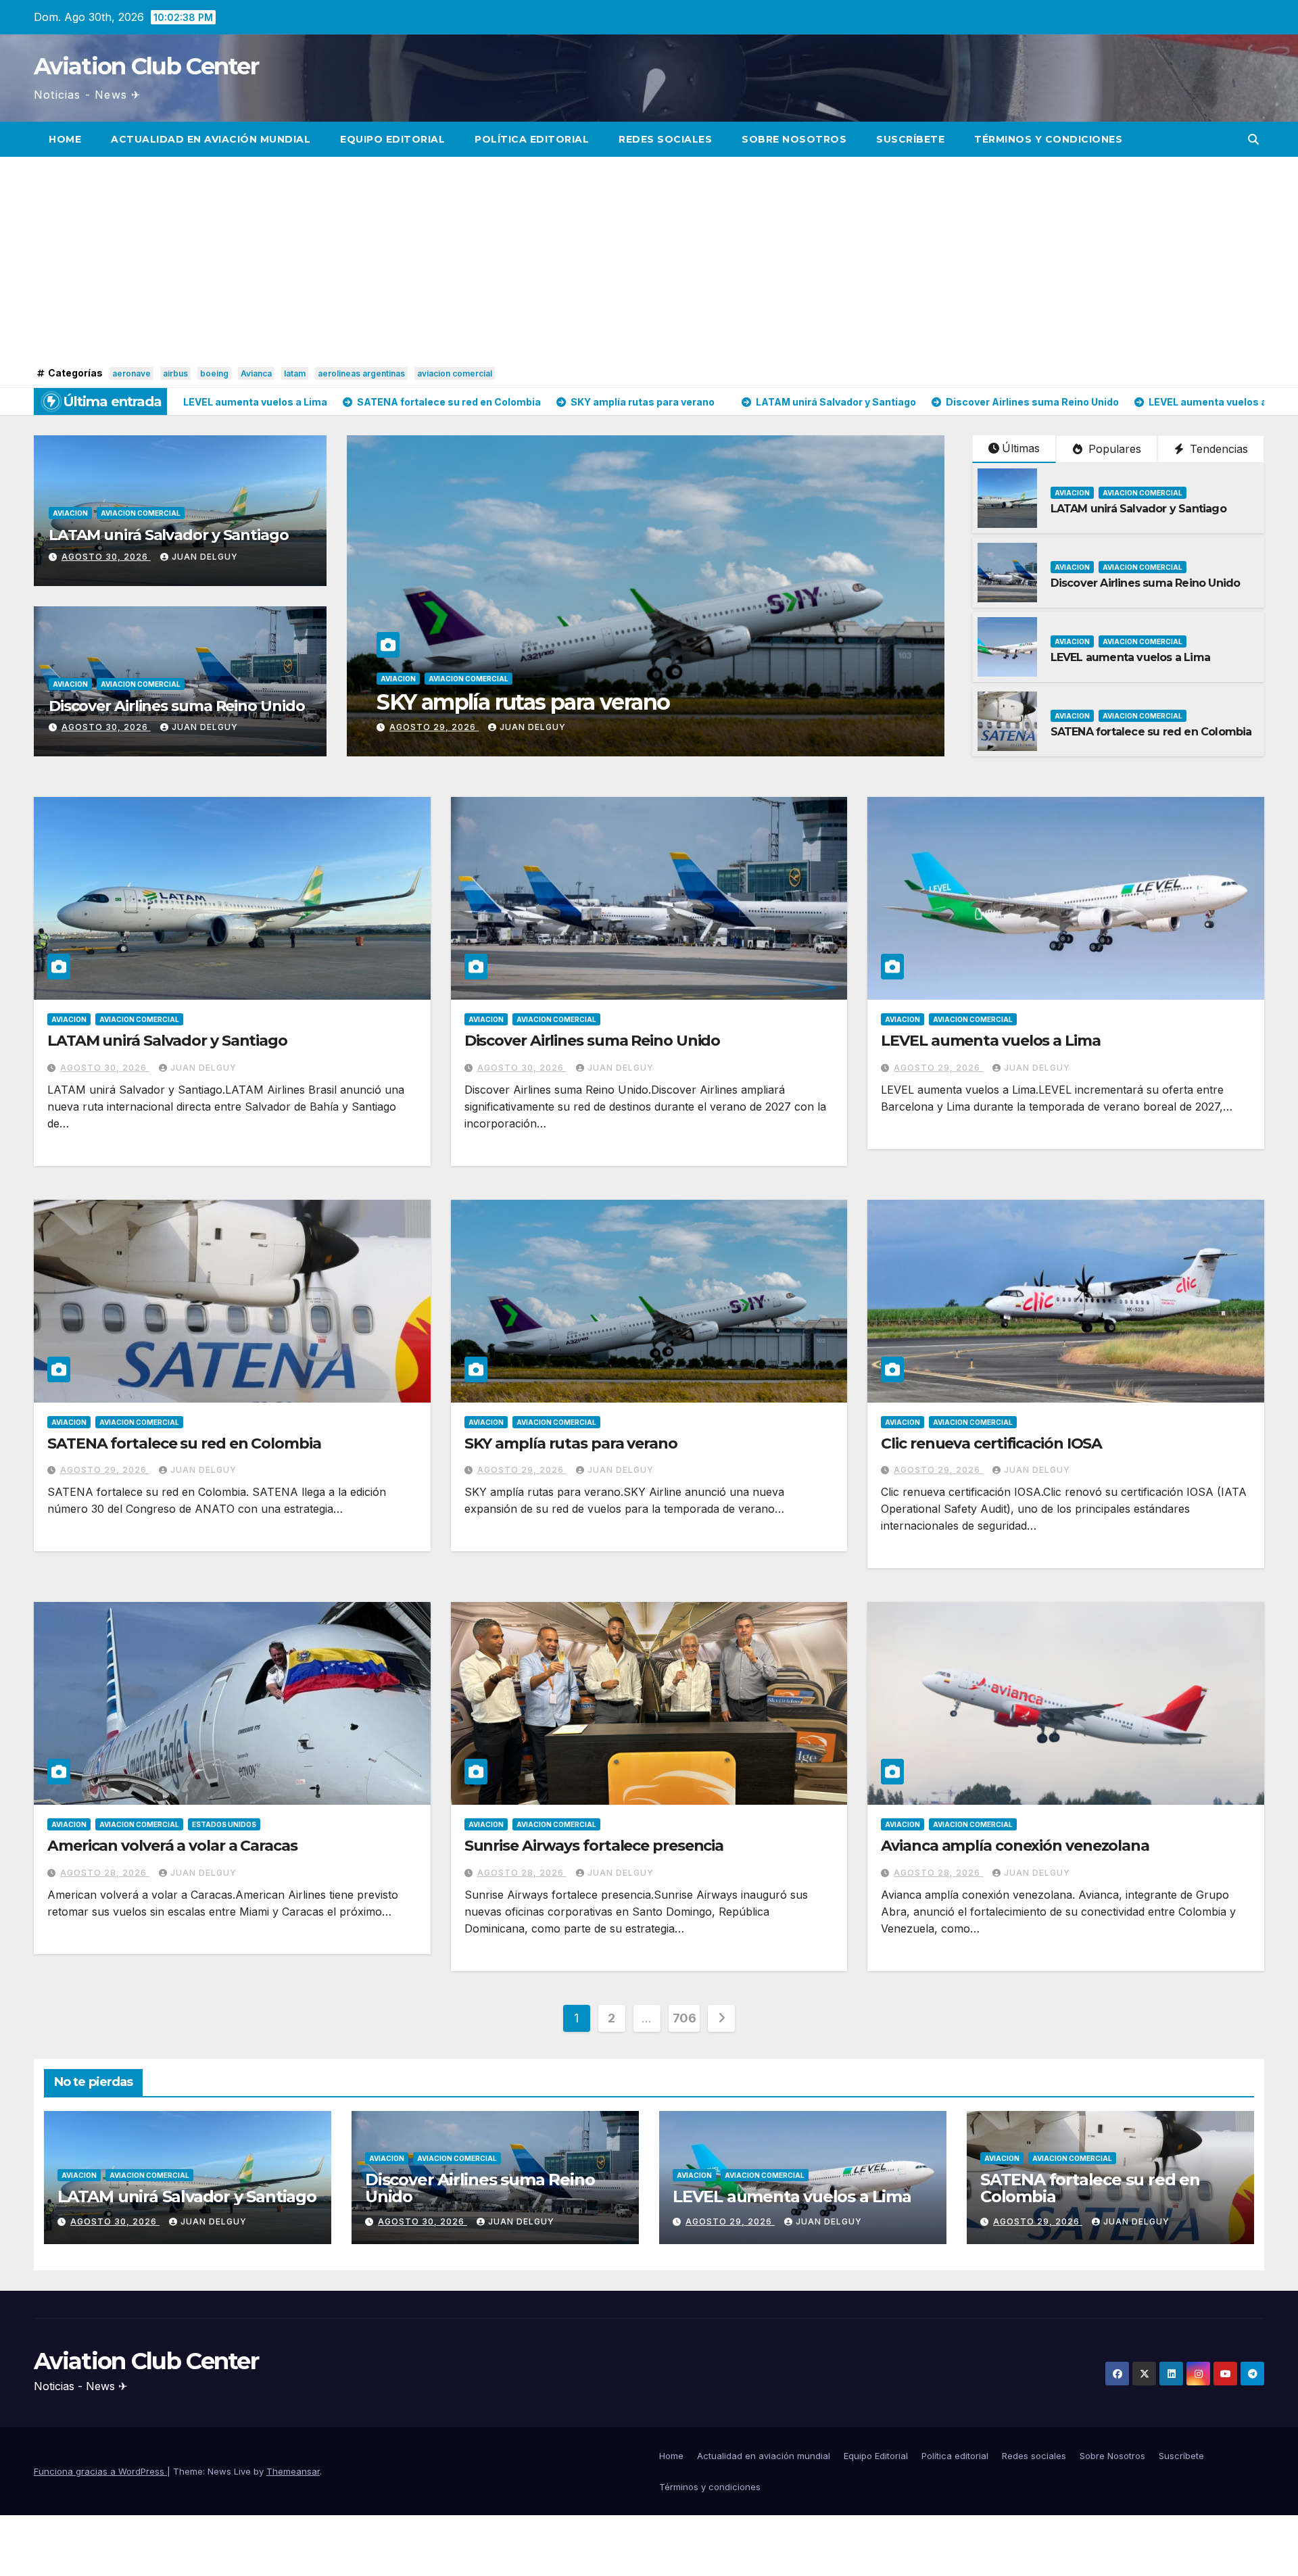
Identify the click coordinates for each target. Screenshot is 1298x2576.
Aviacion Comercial (141, 513)
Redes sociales (665, 139)
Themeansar (293, 2471)
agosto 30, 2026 (106, 557)
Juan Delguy (205, 557)
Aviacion (70, 513)
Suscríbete (910, 139)
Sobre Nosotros (794, 139)
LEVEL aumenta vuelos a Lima (1130, 657)
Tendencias (1217, 449)
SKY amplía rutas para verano (571, 1443)
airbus (175, 373)
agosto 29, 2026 (938, 1068)
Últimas (1021, 448)
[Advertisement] (649, 262)
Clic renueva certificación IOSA (991, 1443)
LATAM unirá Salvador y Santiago (169, 535)
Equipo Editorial (392, 139)
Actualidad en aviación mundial (211, 139)
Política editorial (532, 139)
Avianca (256, 373)
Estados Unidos (224, 1824)
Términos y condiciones (1048, 139)
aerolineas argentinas (361, 373)
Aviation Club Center (146, 66)
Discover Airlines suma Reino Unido (177, 706)
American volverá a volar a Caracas (172, 1846)
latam (295, 373)
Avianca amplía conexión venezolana (1015, 1846)
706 (684, 2018)
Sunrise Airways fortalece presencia (594, 1846)
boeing (214, 373)
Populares (1113, 449)
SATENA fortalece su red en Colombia (1151, 732)
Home (65, 139)
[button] (1253, 139)
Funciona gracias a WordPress (100, 2471)
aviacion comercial (455, 373)
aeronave (131, 373)
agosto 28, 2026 (105, 1873)
